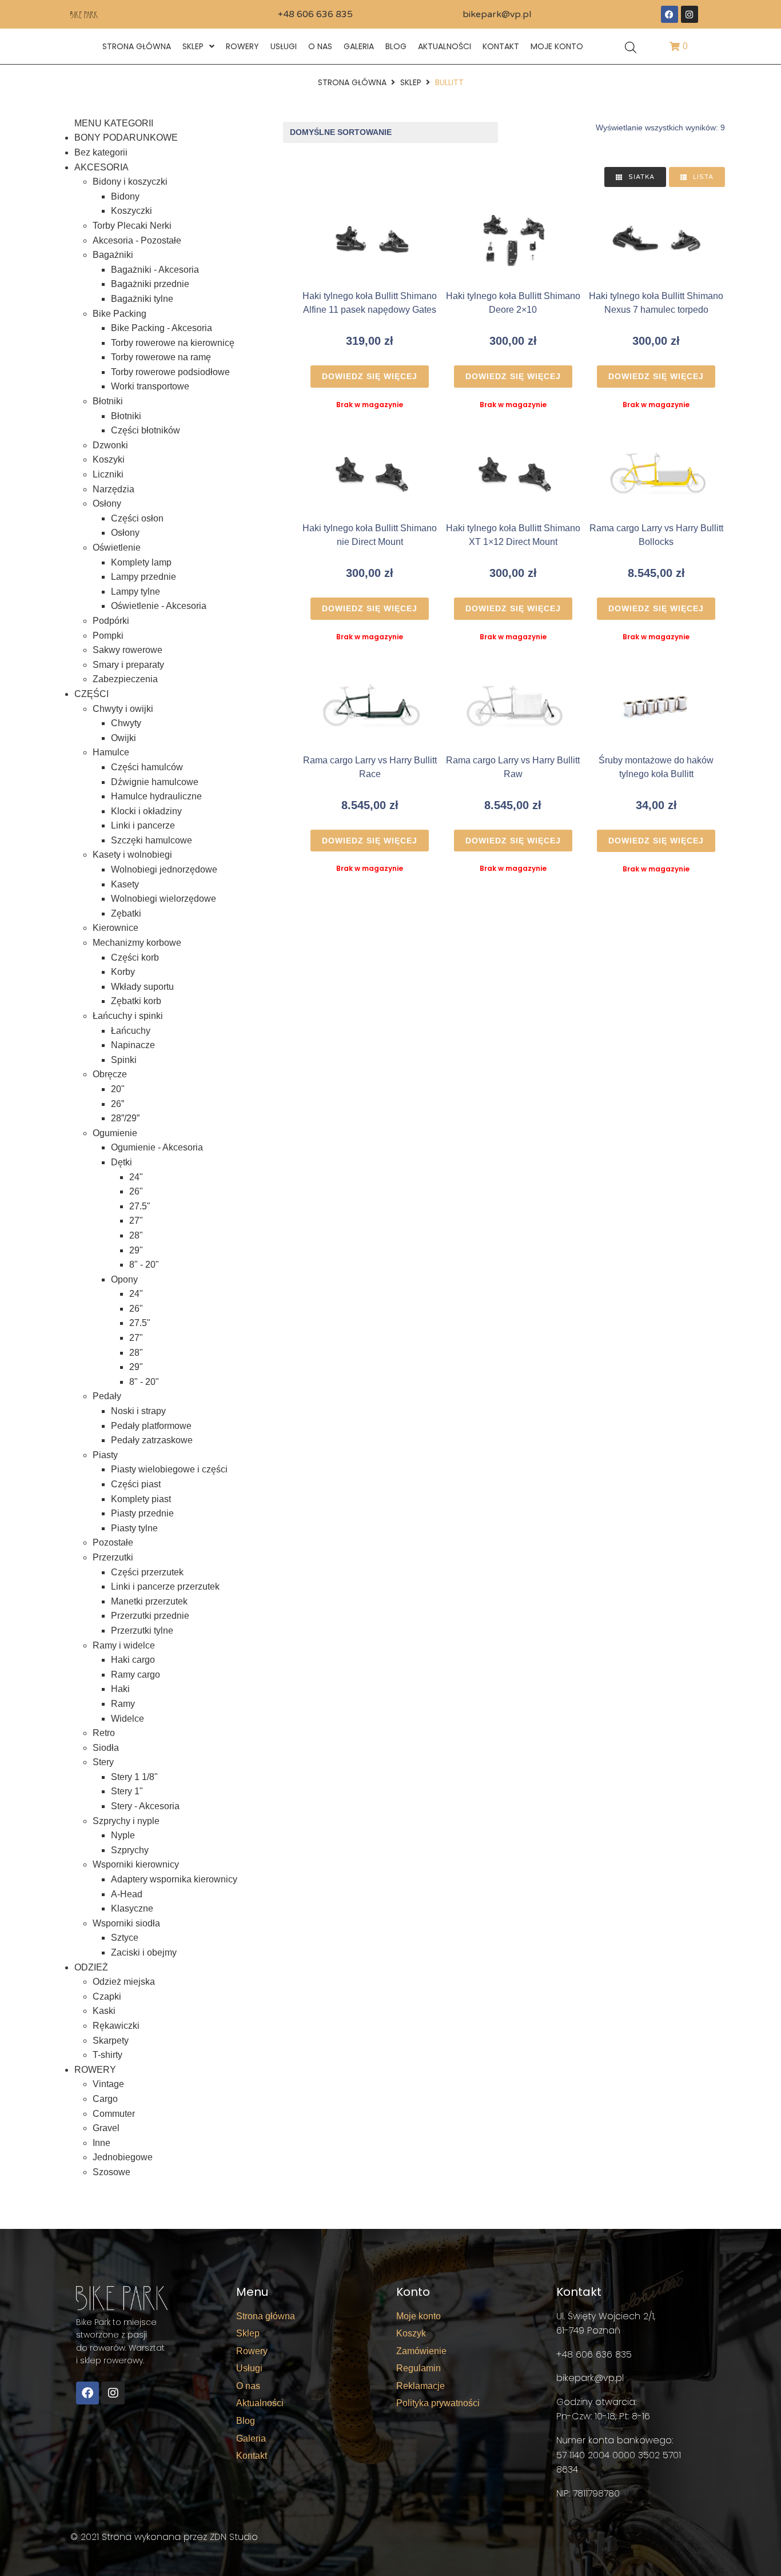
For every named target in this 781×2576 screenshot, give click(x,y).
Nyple (123, 1835)
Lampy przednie (144, 577)
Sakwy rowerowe (127, 650)
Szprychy (130, 1850)
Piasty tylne (134, 1528)
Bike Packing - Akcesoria (162, 328)
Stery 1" (127, 1791)
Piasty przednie (142, 1513)
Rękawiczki (116, 2026)
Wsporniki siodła (126, 1923)
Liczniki (108, 474)
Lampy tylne (136, 592)
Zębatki (126, 913)
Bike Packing (119, 314)
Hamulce (111, 752)
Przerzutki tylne (142, 1631)
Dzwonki (110, 445)
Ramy (123, 1704)
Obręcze (110, 1074)
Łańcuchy (131, 1031)
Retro (104, 1733)
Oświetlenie (117, 548)
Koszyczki (132, 211)
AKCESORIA (101, 167)
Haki (120, 1689)
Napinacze (133, 1045)
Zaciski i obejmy (144, 1952)
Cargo (105, 2099)
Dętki (121, 1162)
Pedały (107, 1396)
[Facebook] (670, 14)
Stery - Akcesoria (145, 1806)
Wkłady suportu (142, 987)
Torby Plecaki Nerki (132, 226)
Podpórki (111, 621)
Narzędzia (113, 489)
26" (136, 1191)
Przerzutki (113, 1557)
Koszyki (109, 459)
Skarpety (111, 2041)
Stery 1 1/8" (134, 1777)
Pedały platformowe (151, 1426)
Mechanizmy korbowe (137, 943)
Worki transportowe (150, 386)
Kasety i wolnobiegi (132, 855)
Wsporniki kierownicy (136, 1864)
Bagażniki (113, 255)
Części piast (136, 1484)
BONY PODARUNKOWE (126, 138)
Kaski (104, 2011)
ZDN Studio (234, 2537)
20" (118, 1089)
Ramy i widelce (124, 1645)
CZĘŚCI (91, 694)
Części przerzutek (147, 1572)
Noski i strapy (138, 1411)
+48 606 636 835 (315, 14)
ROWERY (95, 2070)
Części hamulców (147, 767)
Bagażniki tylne (142, 299)
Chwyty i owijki (123, 709)
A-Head (127, 1894)
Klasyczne (132, 1908)
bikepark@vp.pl (497, 14)
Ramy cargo (136, 1675)
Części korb (135, 957)
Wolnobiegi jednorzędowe (164, 869)
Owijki (123, 738)
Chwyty (126, 723)
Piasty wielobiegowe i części (169, 1469)
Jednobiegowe (123, 2157)
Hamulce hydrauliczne (156, 796)
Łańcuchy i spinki (128, 1016)
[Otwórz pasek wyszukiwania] (631, 47)
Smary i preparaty (128, 665)
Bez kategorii (101, 152)
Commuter (114, 2114)
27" (136, 1221)
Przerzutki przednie (150, 1616)
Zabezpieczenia (125, 679)
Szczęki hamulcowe (152, 840)
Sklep (411, 82)
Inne (101, 2143)
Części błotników (146, 430)
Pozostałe (113, 1542)
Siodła (106, 1748)
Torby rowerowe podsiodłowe (170, 372)
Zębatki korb (136, 1001)
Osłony (107, 503)
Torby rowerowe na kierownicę (173, 343)
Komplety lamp (141, 562)
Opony (124, 1279)
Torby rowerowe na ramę (161, 357)
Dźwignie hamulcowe (155, 782)
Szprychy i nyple (126, 1821)
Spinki (124, 1060)
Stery (103, 1762)
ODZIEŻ (91, 1967)
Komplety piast (141, 1499)
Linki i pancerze (143, 825)
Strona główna (352, 82)
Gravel (106, 2128)
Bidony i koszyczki (130, 182)
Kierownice (115, 928)
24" (136, 1177)
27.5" (140, 1206)
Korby (123, 972)
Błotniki (108, 401)
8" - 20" (144, 1265)
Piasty (105, 1455)
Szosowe (111, 2172)
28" (136, 1235)
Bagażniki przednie (150, 284)
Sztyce (125, 1938)
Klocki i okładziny (146, 811)
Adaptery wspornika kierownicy (174, 1879)
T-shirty (107, 2055)
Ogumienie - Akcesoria (157, 1147)
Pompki (108, 636)
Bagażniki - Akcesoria (155, 270)
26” (117, 1104)
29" (136, 1250)
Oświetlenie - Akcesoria (159, 606)
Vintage (108, 2084)
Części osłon (137, 518)
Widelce (127, 1719)
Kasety (125, 884)
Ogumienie (115, 1133)
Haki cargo (133, 1660)
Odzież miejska (124, 1982)
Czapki (107, 1996)
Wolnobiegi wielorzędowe (164, 899)
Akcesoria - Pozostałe (137, 240)
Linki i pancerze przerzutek (165, 1586)
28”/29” (125, 1118)
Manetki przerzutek (149, 1601)
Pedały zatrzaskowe (152, 1440)
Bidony (125, 196)
